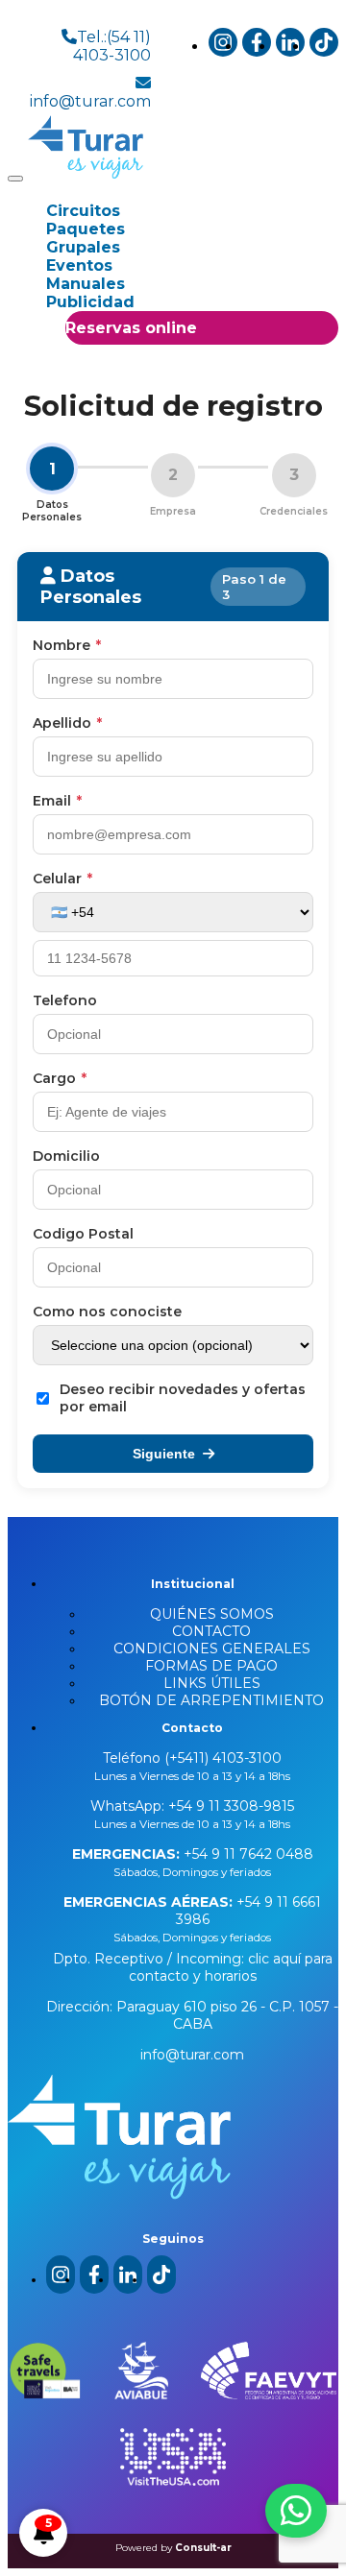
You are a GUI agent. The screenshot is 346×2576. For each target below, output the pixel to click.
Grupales (83, 247)
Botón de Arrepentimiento (211, 1700)
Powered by (173, 2548)
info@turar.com (90, 101)
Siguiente (164, 1454)
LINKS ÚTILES (212, 1683)
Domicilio (66, 1156)
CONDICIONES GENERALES (212, 1649)
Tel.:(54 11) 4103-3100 (112, 46)
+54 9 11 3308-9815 (229, 1806)
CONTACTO (211, 1631)
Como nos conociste (107, 1312)
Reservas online (131, 328)
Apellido (67, 723)
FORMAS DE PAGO (211, 1666)
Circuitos (83, 211)
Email (57, 801)
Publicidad (90, 302)
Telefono (65, 1000)
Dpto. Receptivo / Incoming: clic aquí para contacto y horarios (193, 1967)
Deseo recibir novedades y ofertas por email (183, 1398)
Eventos (79, 265)
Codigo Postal (83, 1234)
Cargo (60, 1078)
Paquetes (86, 229)
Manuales (86, 284)
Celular (62, 879)
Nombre (67, 645)
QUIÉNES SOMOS (212, 1614)
